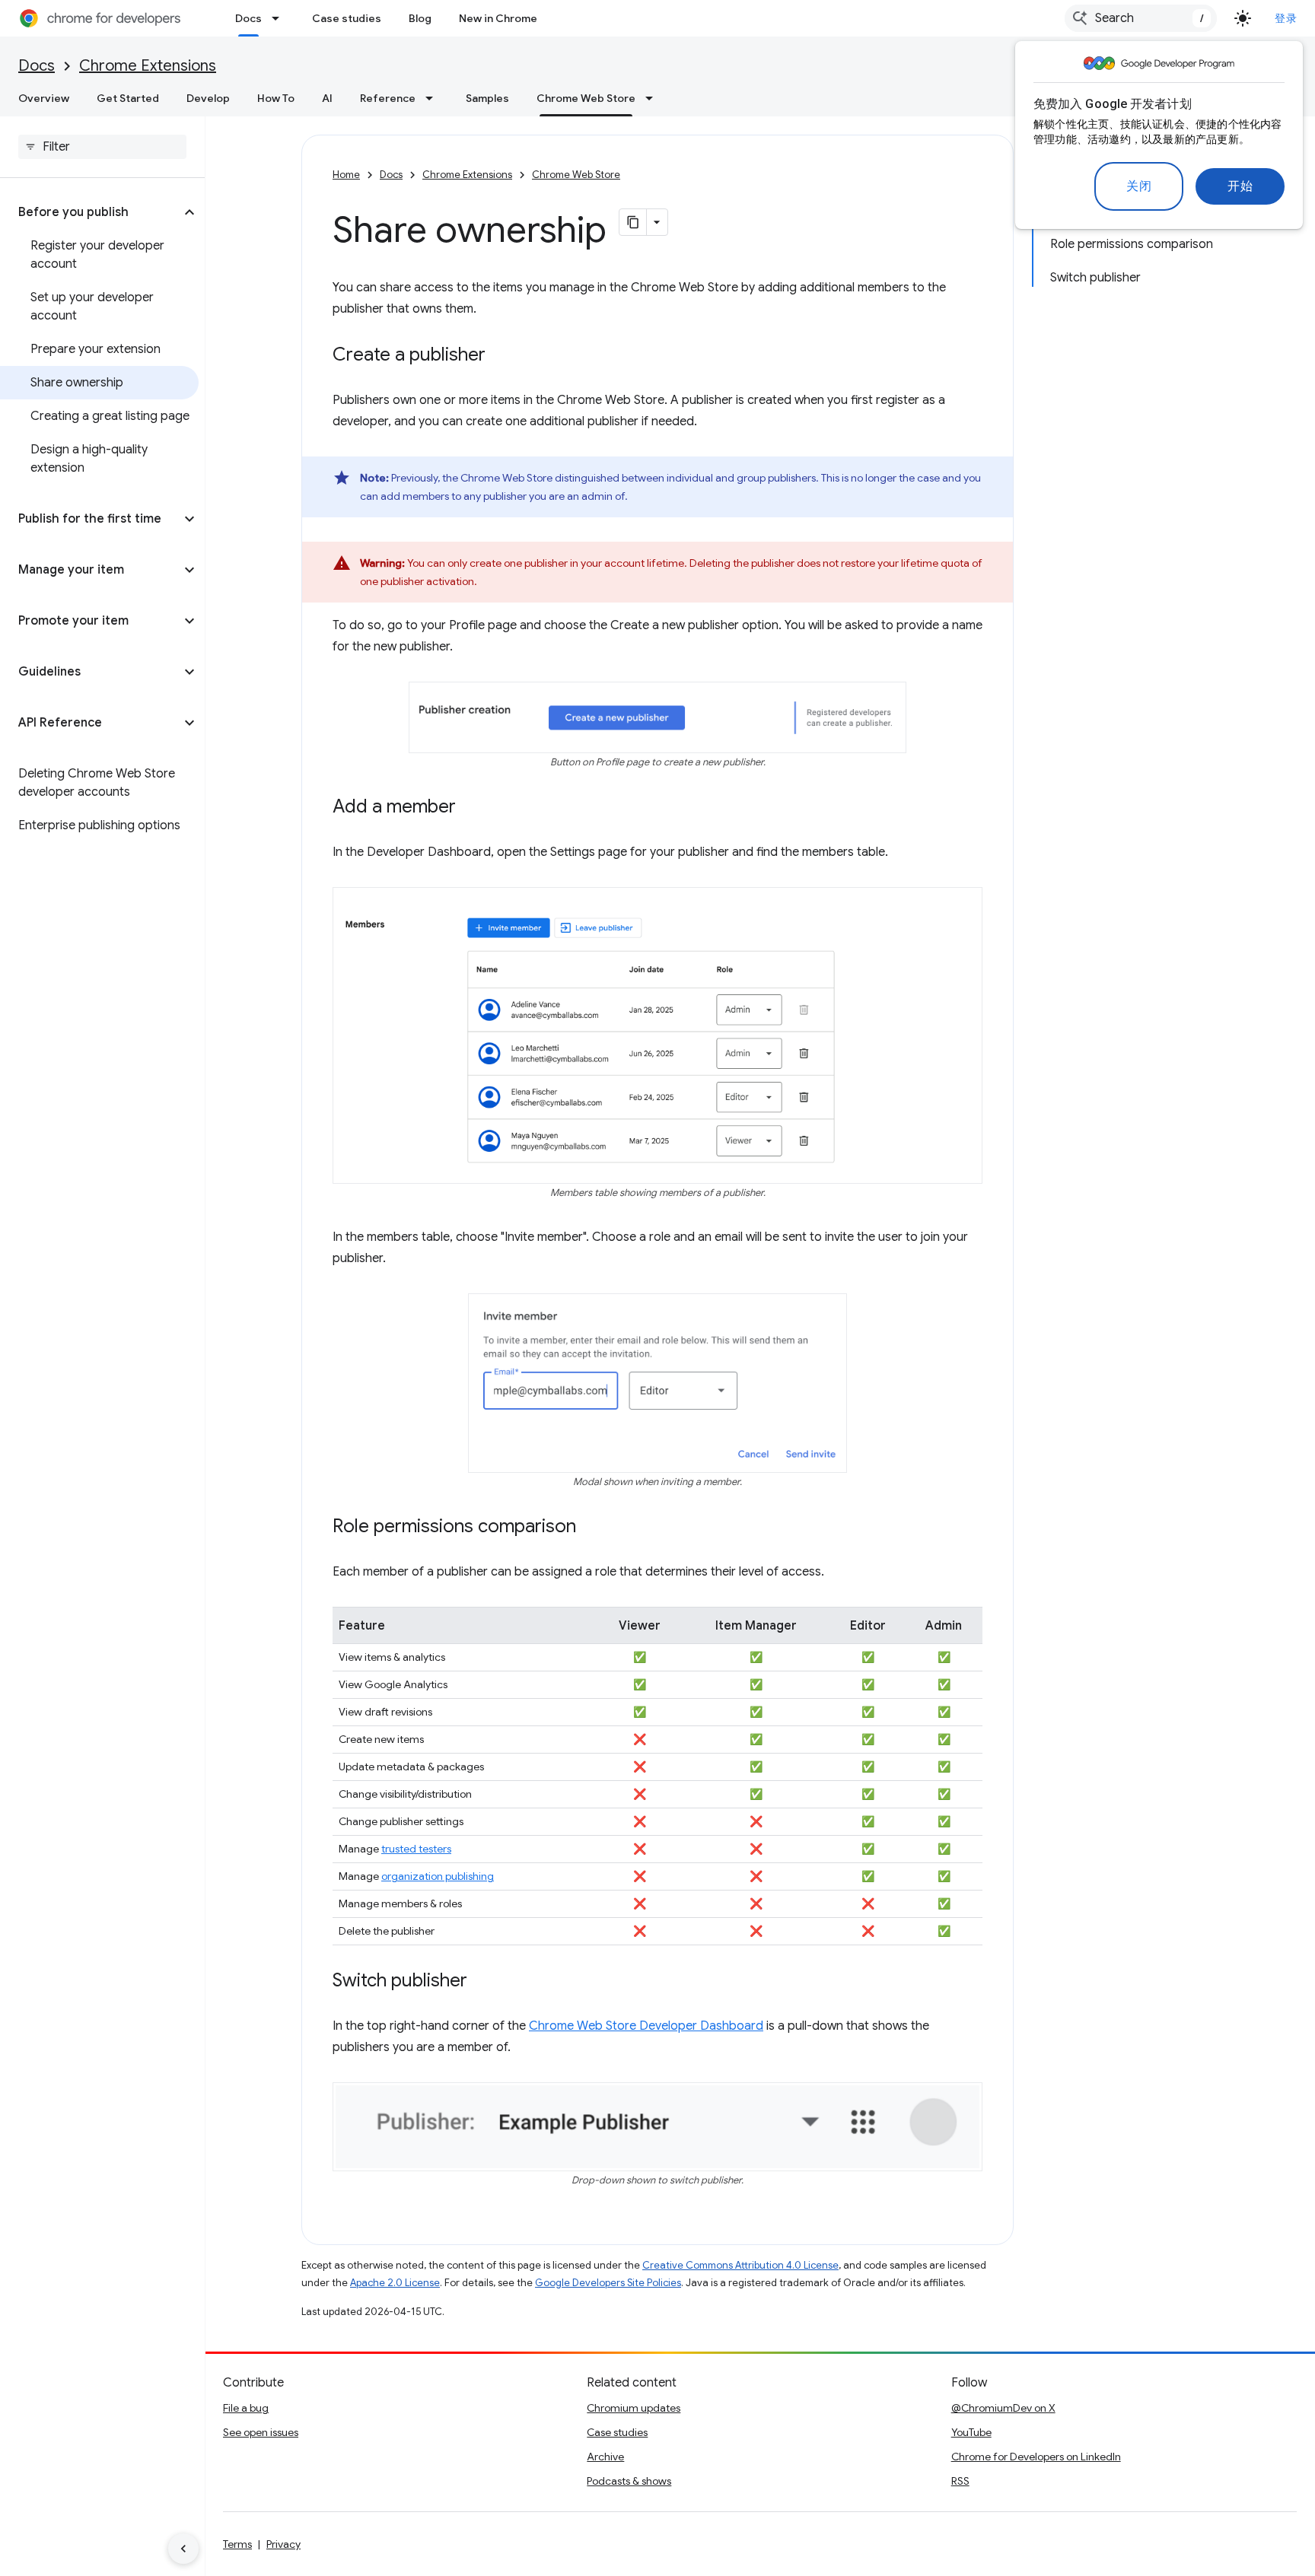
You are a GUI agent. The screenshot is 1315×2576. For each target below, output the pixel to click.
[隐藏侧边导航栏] (183, 2549)
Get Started (128, 98)
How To (276, 98)
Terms (237, 2544)
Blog (420, 18)
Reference (388, 98)
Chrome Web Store (586, 98)
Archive (605, 2457)
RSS (960, 2481)
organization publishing (438, 1876)
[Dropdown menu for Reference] (434, 98)
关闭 (1139, 186)
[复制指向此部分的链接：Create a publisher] (501, 356)
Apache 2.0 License (395, 2283)
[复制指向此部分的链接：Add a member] (471, 808)
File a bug (246, 2408)
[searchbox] (102, 147)
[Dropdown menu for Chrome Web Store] (654, 98)
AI (327, 98)
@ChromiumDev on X (1003, 2408)
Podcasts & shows (629, 2481)
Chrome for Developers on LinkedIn (1036, 2457)
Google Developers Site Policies (608, 2283)
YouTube (971, 2432)
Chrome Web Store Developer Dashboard (646, 2026)
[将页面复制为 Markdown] (633, 222)
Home (346, 175)
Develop (208, 98)
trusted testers (416, 1849)
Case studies (347, 18)
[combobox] (1141, 18)
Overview (44, 98)
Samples (487, 98)
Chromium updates (634, 2408)
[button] (90, 212)
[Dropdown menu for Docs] (280, 18)
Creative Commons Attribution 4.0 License (740, 2265)
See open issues (261, 2432)
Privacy (283, 2544)
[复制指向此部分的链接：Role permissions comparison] (591, 1528)
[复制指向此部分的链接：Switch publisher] (482, 1982)
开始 (1240, 186)
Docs (248, 18)
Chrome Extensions (148, 66)
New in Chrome (498, 18)
